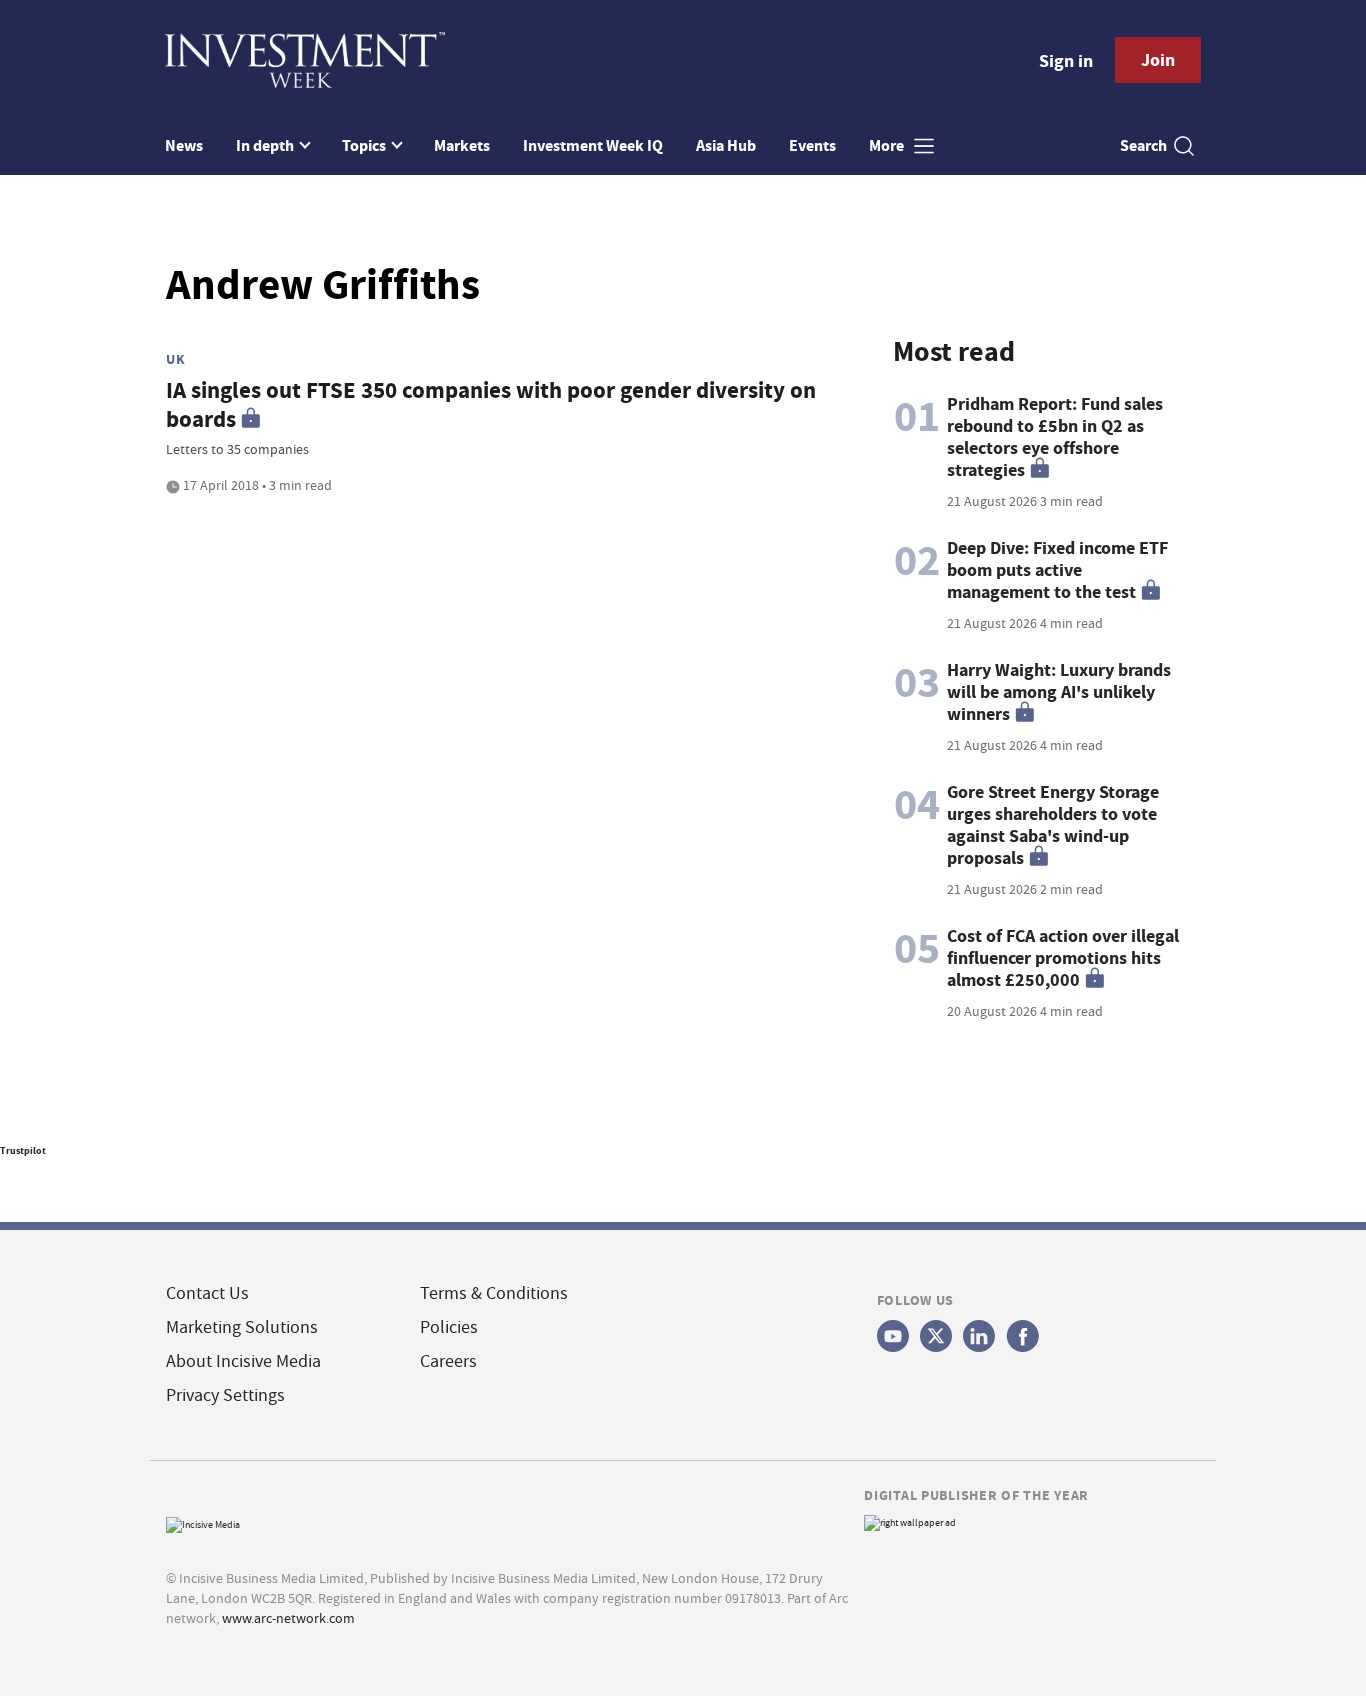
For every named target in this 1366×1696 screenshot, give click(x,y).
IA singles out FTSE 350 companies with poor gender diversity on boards (491, 405)
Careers (448, 1361)
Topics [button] (365, 145)
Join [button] (1158, 60)
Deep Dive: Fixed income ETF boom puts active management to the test (1057, 570)
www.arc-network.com (288, 1618)
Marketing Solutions (242, 1327)
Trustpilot (23, 1150)
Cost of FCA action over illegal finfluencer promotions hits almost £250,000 (1063, 958)
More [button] (888, 145)
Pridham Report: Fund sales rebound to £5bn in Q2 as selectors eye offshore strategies (1055, 437)
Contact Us (207, 1293)
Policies (449, 1327)
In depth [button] (266, 145)
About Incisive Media (243, 1361)
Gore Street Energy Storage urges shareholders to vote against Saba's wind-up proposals (1053, 825)
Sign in (1066, 61)
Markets (462, 145)
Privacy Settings (225, 1395)
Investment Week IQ (593, 145)
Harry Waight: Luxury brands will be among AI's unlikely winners (1059, 692)
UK (175, 359)
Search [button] (1143, 145)
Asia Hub (726, 145)
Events (812, 145)
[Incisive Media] (203, 1522)
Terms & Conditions (494, 1293)
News (184, 145)
